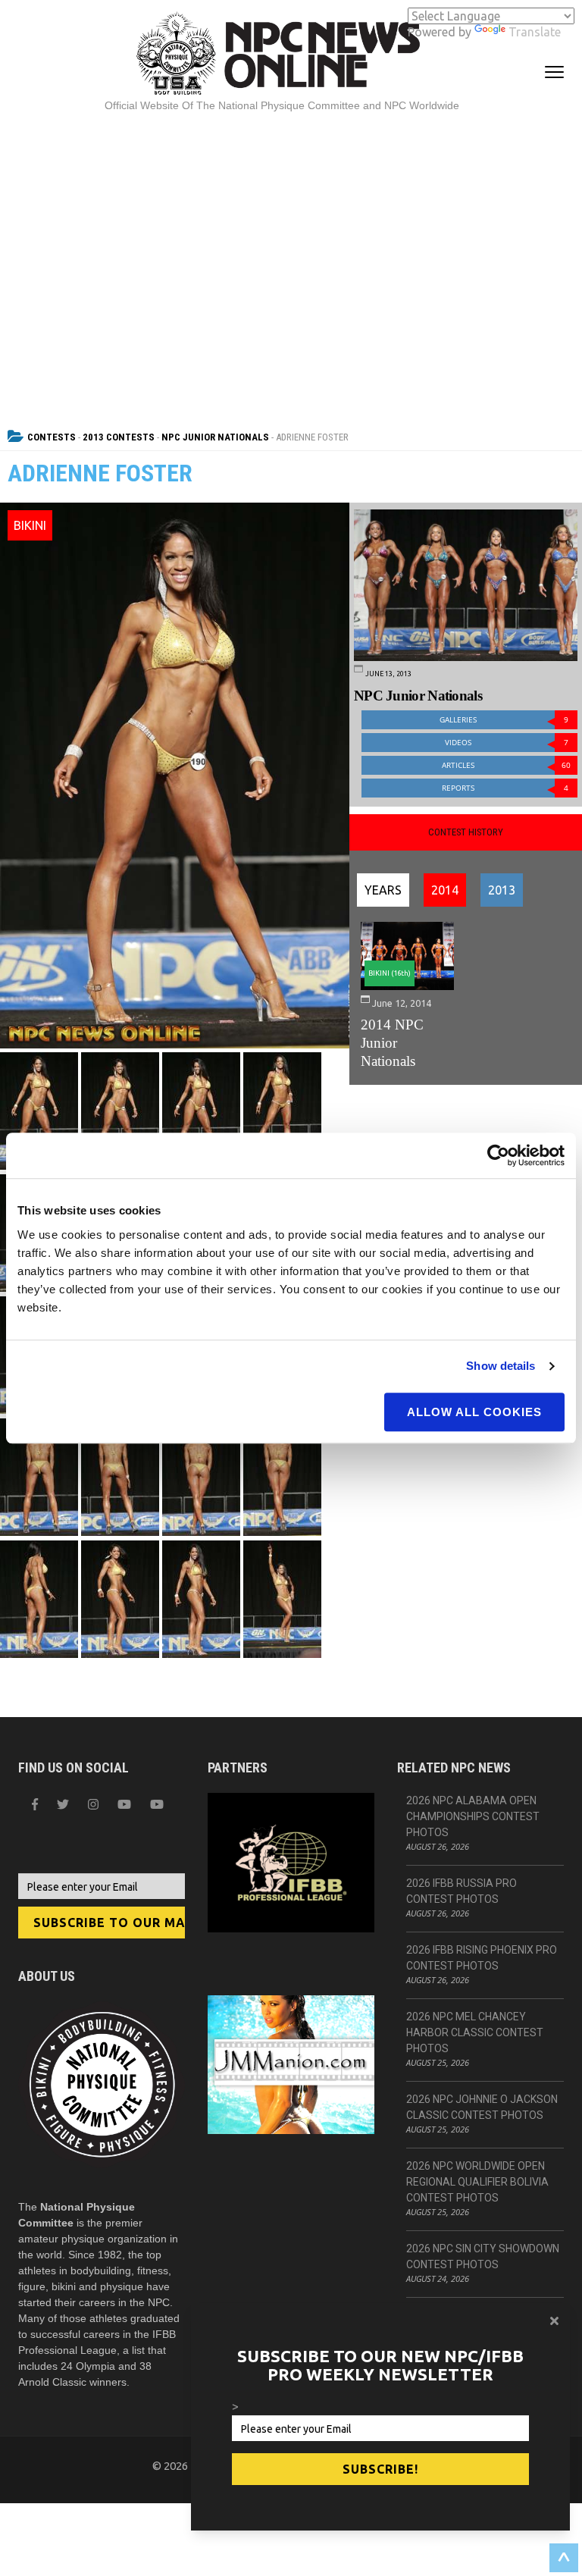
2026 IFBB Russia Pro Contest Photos (462, 1891)
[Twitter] (63, 1804)
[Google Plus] (124, 1804)
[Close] (554, 2321)
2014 (445, 890)
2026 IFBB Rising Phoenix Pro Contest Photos (482, 1958)
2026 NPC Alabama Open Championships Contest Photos (473, 1816)
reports (505, 788)
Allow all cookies (474, 1412)
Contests (52, 437)
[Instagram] (93, 1804)
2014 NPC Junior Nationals (392, 1043)
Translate (535, 32)
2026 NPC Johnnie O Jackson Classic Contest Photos (482, 2107)
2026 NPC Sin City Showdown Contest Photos (483, 2256)
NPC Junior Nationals (215, 437)
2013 (502, 890)
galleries (504, 720)
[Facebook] (35, 1804)
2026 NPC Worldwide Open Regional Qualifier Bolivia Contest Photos (477, 2182)
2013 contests (119, 437)
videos (507, 743)
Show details (501, 1366)
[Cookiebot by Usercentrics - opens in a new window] (498, 1155)
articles (506, 765)
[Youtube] (157, 1804)
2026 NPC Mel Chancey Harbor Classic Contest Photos (475, 2032)
